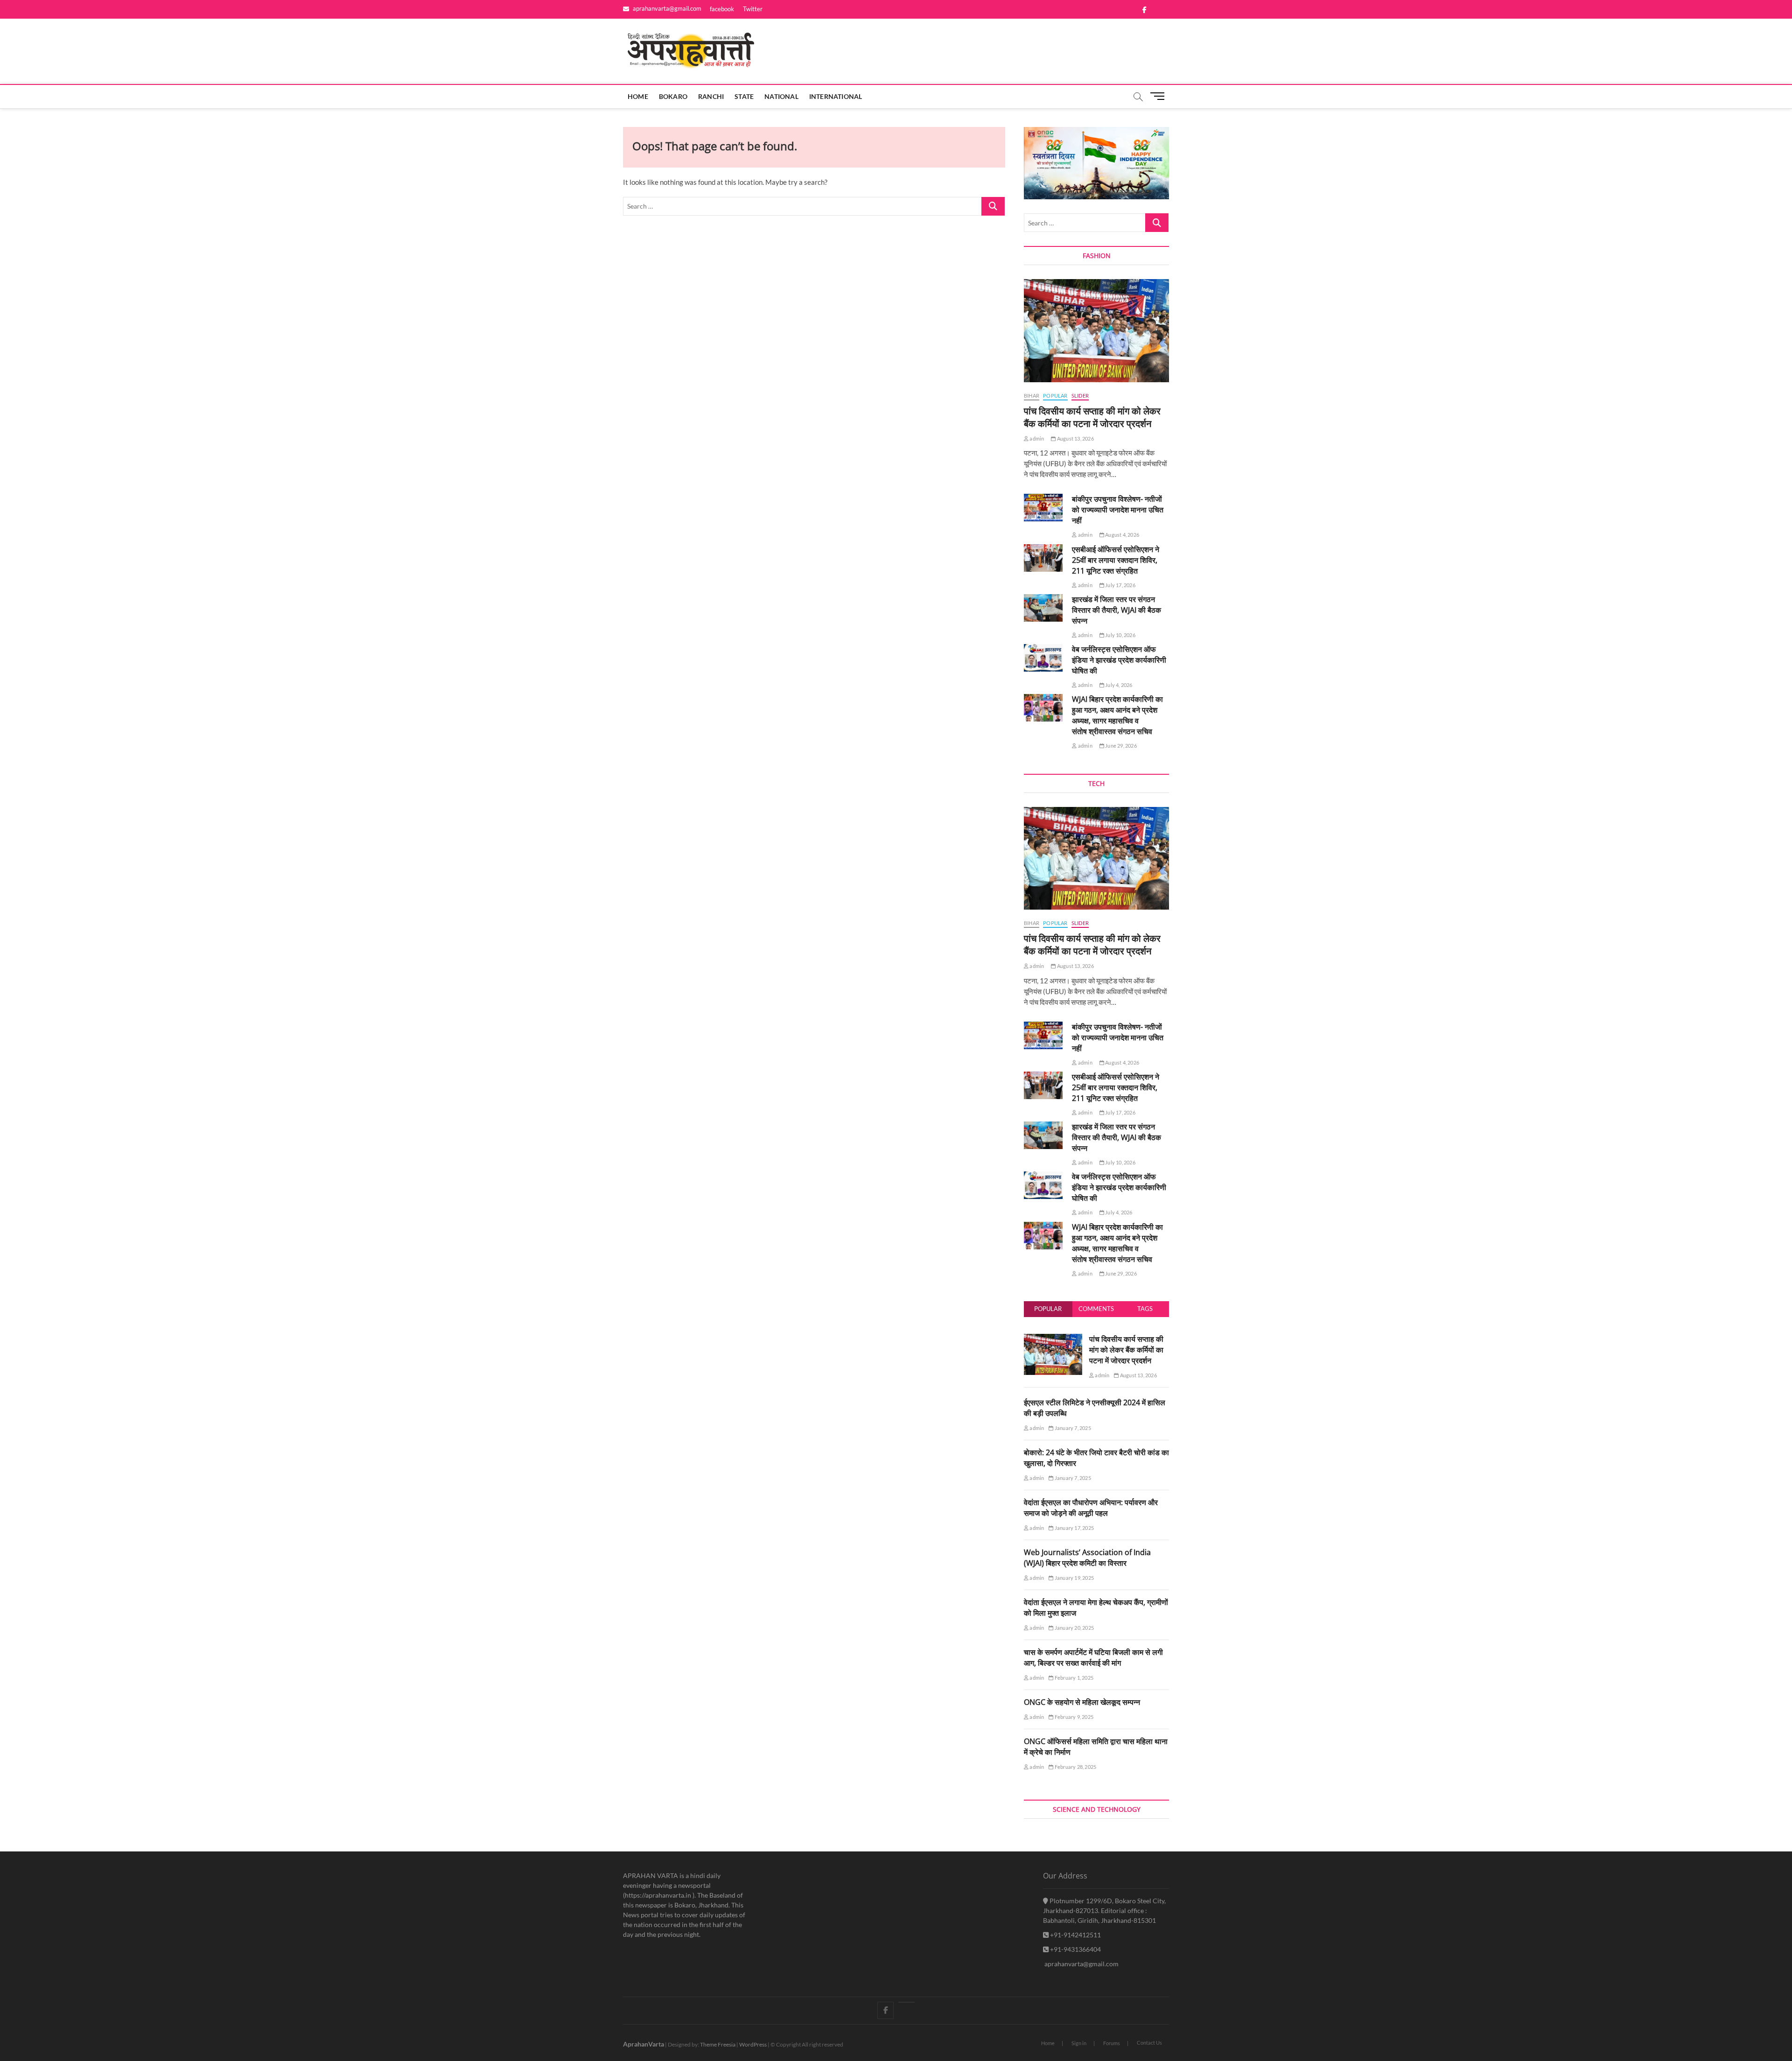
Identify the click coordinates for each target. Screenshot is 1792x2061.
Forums (1112, 2043)
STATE (744, 96)
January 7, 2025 (1072, 1428)
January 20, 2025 (1074, 1628)
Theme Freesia (718, 2044)
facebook (722, 9)
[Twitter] (906, 2002)
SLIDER (1080, 396)
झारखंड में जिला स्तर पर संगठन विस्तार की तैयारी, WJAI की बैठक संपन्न (1116, 610)
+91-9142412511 (1075, 1935)
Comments (1096, 1309)
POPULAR (1055, 396)
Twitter (753, 9)
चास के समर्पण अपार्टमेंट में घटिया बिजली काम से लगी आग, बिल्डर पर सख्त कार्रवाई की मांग (1093, 1658)
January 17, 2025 (1074, 1528)
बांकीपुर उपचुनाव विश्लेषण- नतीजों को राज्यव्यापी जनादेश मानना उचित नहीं (1118, 510)
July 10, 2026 (1120, 635)
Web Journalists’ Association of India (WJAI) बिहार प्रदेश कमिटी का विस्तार (1087, 1558)
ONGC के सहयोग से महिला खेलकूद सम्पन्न (1082, 1702)
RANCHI (711, 96)
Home (638, 96)
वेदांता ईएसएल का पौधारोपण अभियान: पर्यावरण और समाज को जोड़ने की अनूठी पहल (1091, 1508)
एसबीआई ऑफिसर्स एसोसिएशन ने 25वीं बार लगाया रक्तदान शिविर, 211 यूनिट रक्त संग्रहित (1116, 560)
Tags (1145, 1309)
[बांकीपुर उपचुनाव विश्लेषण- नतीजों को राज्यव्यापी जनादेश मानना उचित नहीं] (1043, 508)
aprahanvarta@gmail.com (666, 8)
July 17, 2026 (1120, 585)
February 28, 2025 (1075, 1767)
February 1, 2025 (1074, 1678)
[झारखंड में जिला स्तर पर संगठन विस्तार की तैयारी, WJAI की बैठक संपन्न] (1043, 608)
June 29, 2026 (1120, 746)
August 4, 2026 (1122, 535)
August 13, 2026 (1075, 438)
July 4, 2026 (1118, 685)
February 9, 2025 (1074, 1717)
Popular (1048, 1309)
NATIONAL (781, 96)
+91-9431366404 (1075, 1949)
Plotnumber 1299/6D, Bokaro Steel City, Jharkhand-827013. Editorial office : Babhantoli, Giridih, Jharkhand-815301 (1104, 1910)
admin (1036, 438)
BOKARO (673, 96)
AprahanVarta (644, 2044)
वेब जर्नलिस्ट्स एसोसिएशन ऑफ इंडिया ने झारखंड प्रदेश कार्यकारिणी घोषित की (1119, 660)
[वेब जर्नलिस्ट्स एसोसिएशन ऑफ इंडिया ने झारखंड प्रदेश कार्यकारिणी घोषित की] (1043, 658)
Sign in (1079, 2043)
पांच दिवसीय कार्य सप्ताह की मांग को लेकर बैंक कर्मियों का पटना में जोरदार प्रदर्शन (1092, 417)
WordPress (753, 2044)
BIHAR (1032, 396)
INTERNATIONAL (836, 96)
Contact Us (1149, 2043)
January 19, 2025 (1074, 1578)
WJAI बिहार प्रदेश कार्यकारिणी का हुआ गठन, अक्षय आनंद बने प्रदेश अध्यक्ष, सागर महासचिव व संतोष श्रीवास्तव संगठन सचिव (1117, 715)
